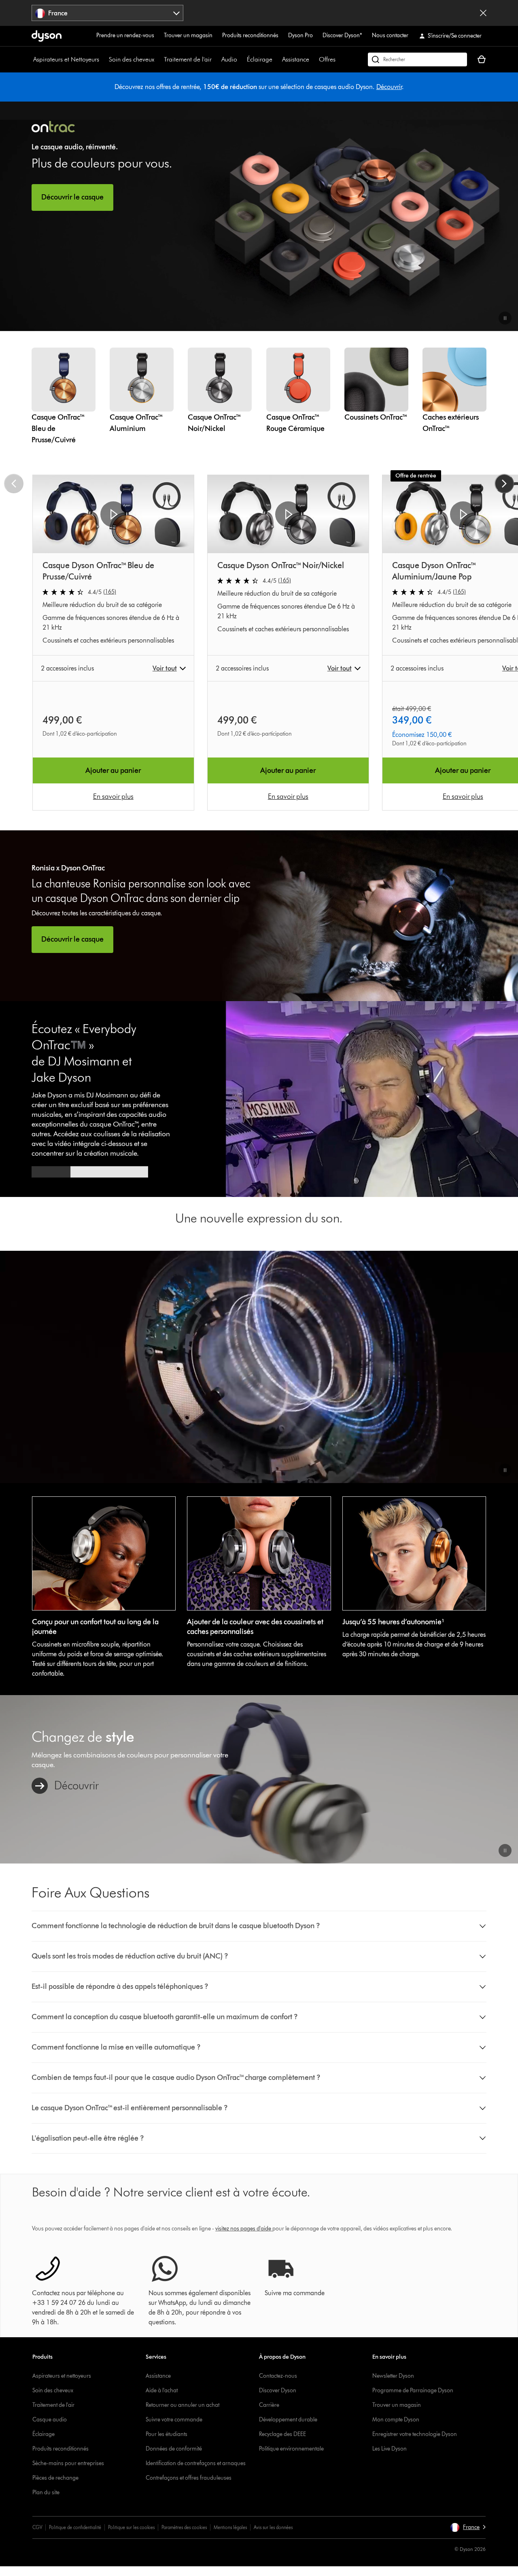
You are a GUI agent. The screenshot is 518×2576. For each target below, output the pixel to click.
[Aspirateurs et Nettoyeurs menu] (103, 59)
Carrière (269, 2405)
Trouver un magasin (188, 35)
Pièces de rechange (55, 2478)
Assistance (296, 59)
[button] (505, 318)
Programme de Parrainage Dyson (413, 2390)
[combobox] (107, 13)
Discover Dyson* (342, 35)
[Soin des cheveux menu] (158, 59)
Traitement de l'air (188, 59)
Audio (229, 59)
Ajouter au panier (113, 770)
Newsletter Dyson (393, 2376)
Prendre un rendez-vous (125, 35)
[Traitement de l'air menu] (216, 59)
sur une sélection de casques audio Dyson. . (304, 87)
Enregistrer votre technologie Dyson (415, 2434)
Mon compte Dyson (396, 2420)
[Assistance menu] (313, 59)
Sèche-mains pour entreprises (68, 2463)
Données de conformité (174, 2449)
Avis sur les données (273, 2527)
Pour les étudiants (167, 2434)
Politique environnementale (291, 2449)
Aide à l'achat (162, 2390)
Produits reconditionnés (250, 35)
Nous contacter (390, 35)
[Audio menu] (241, 59)
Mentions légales (230, 2527)
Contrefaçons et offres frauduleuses (189, 2478)
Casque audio (50, 2420)
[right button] (504, 484)
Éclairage (260, 59)
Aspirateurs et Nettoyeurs (66, 59)
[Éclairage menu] (276, 59)
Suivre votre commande (174, 2420)
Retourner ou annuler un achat (183, 2405)
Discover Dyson (278, 2390)
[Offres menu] (340, 59)
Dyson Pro (300, 35)
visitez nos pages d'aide (243, 2229)
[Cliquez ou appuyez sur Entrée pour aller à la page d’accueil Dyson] (47, 36)
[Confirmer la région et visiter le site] (483, 13)
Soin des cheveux (132, 59)
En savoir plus (113, 796)
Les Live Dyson (390, 2449)
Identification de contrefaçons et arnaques (196, 2463)
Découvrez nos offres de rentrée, (159, 87)
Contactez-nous (278, 2376)
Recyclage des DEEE (282, 2434)
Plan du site (46, 2492)
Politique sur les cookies (131, 2527)
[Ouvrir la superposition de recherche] (417, 59)
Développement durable (288, 2420)
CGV (37, 2527)
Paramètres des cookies (184, 2527)
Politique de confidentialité (75, 2527)
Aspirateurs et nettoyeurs (62, 2376)
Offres (327, 59)
